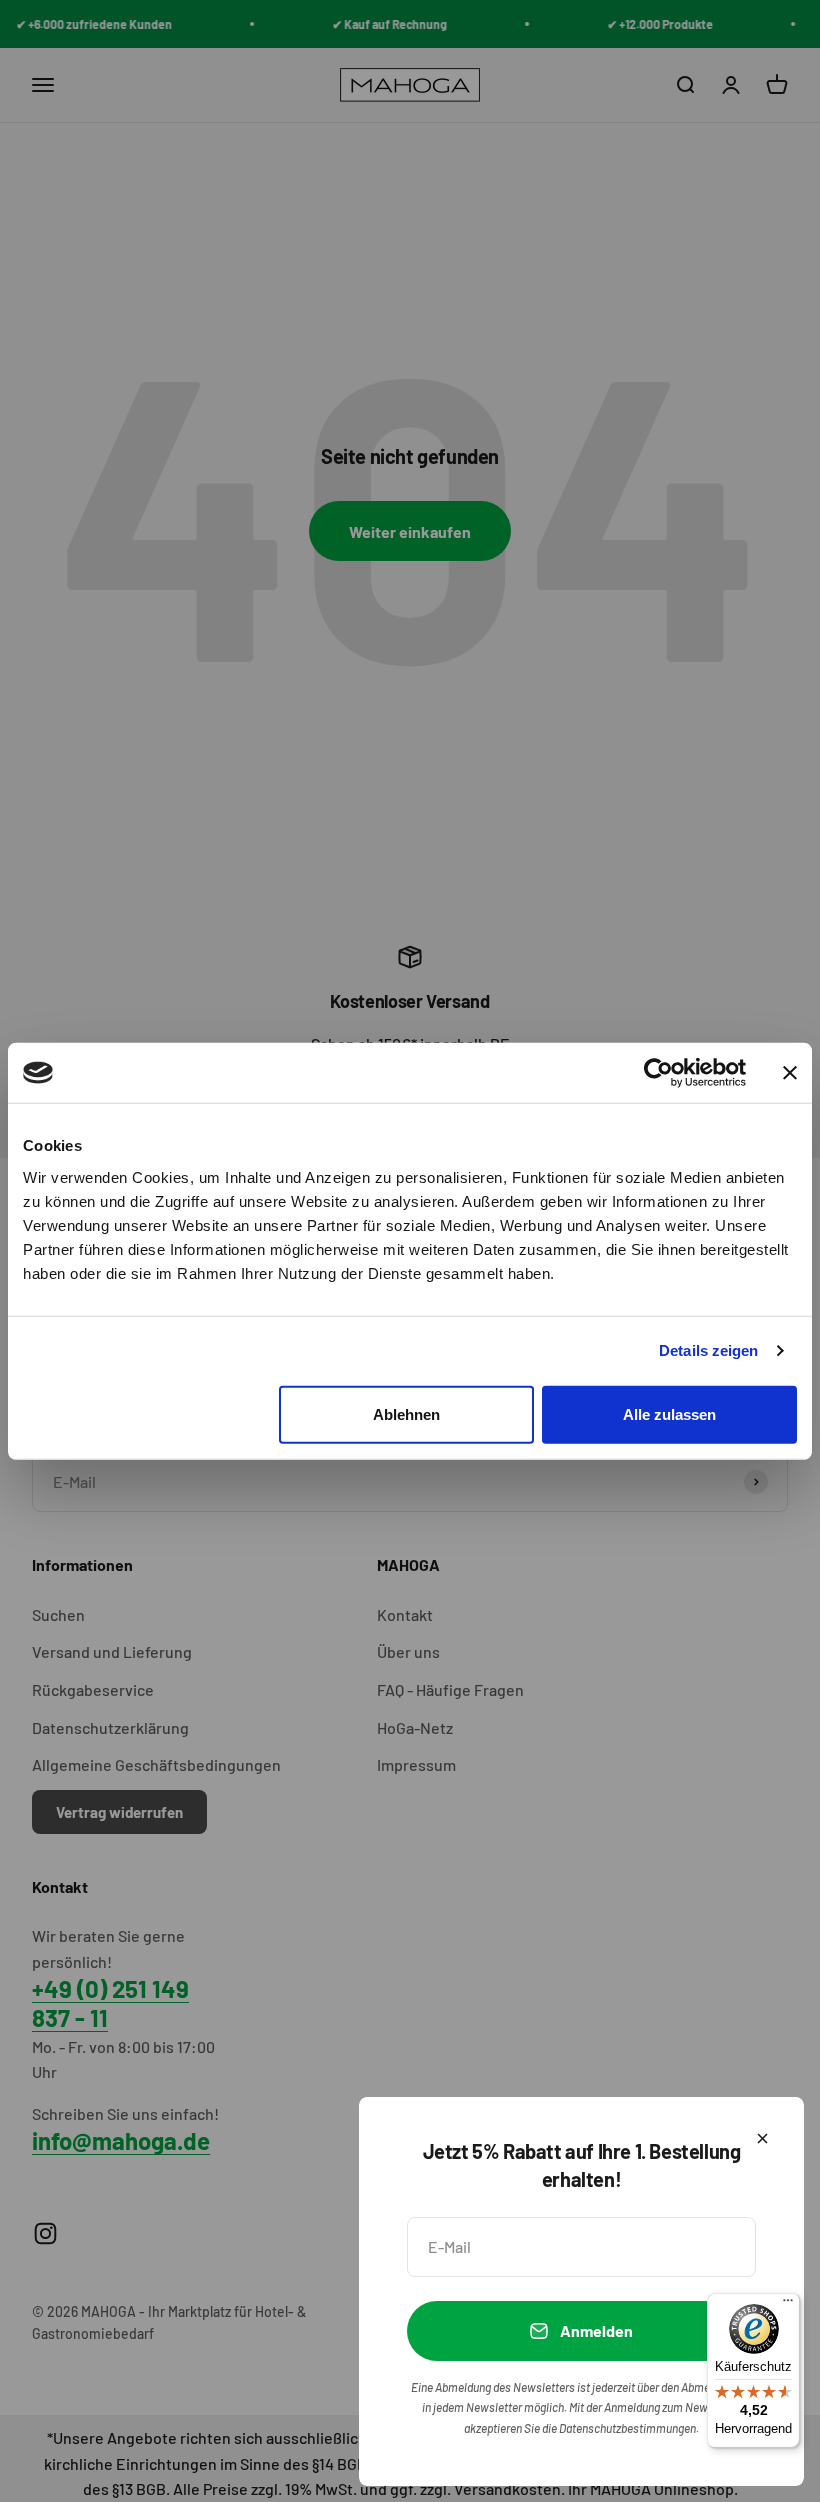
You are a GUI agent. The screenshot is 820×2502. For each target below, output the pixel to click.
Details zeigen (708, 1350)
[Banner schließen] (790, 1073)
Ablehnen (406, 1413)
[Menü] (788, 2305)
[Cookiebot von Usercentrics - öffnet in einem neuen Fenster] (658, 1073)
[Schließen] (762, 2138)
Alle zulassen (669, 1413)
